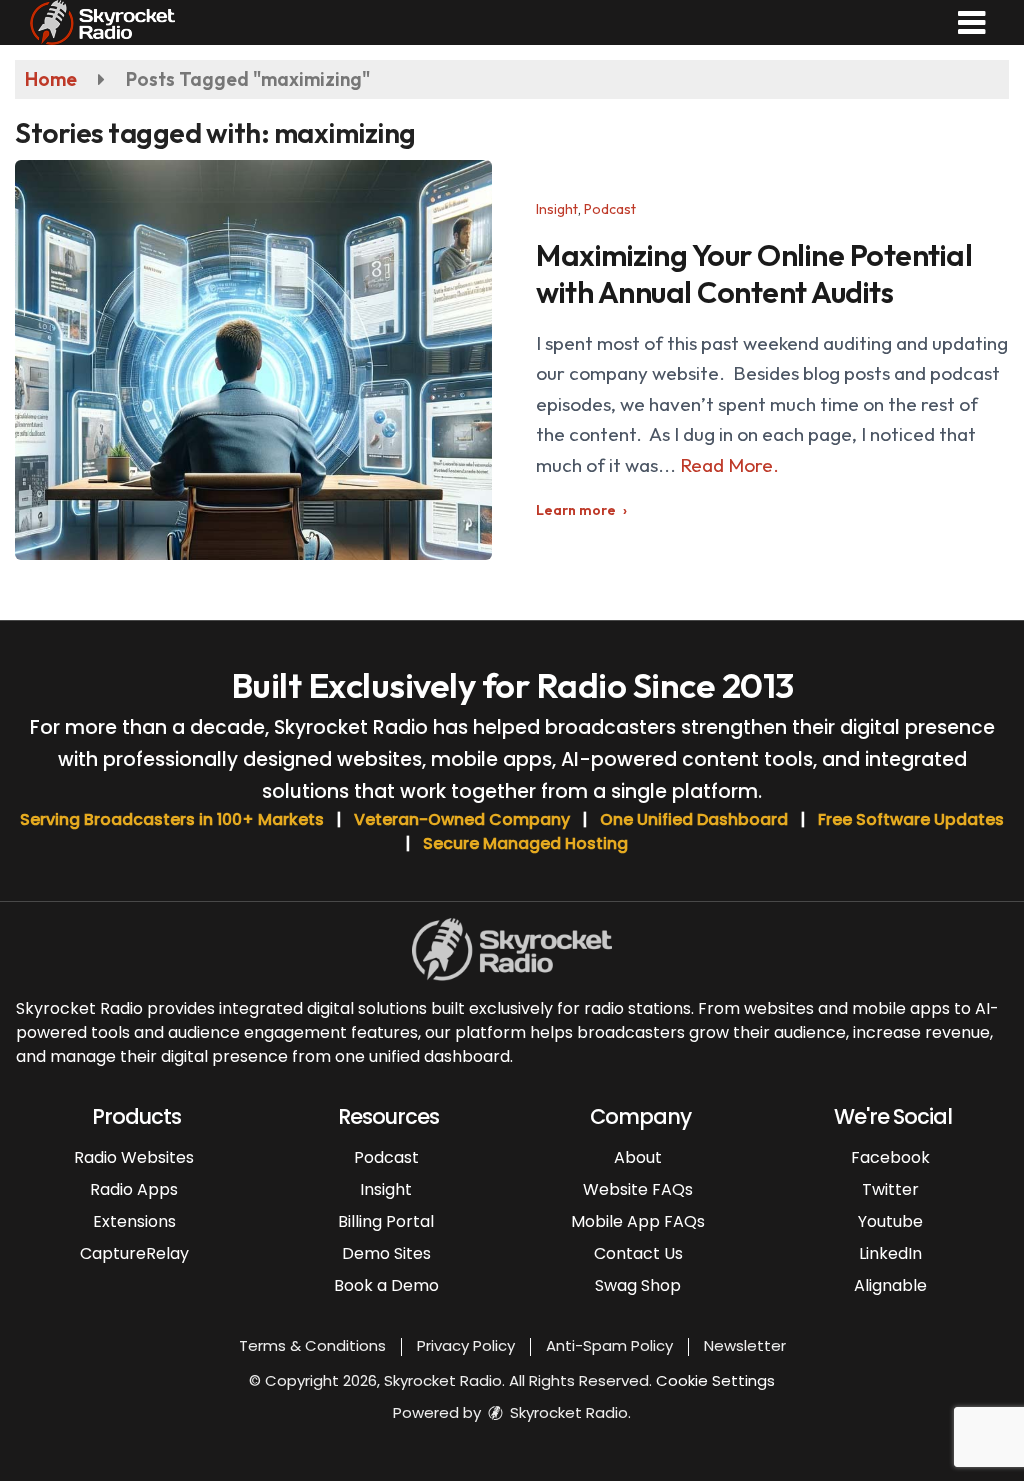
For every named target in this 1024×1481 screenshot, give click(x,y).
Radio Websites (134, 1157)
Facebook (890, 1157)
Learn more (576, 510)
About (638, 1157)
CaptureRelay (134, 1253)
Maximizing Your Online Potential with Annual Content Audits (754, 273)
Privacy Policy (466, 1345)
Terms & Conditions (312, 1345)
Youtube (890, 1221)
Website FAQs (638, 1189)
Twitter (890, 1189)
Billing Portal (386, 1221)
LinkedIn (890, 1253)
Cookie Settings (715, 1380)
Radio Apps (134, 1189)
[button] (971, 23)
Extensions (134, 1221)
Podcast (610, 209)
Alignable (890, 1285)
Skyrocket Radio (567, 1412)
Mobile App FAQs (638, 1221)
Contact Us (638, 1253)
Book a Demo (386, 1285)
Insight (557, 209)
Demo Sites (386, 1253)
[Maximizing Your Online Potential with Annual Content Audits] (253, 360)
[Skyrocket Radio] (102, 20)
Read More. (729, 465)
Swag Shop (638, 1285)
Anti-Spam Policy (609, 1345)
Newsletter (745, 1345)
